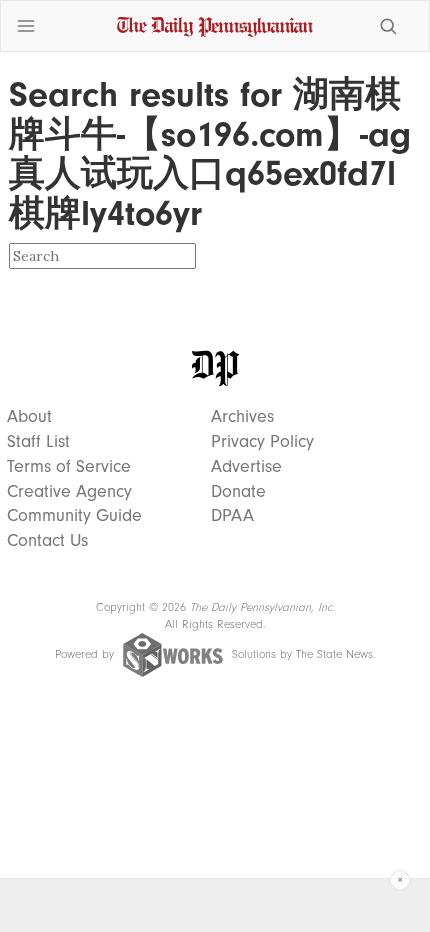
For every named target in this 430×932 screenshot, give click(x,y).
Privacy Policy (262, 442)
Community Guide (74, 516)
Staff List (38, 442)
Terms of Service (69, 467)
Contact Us (47, 541)
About (29, 417)
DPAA (232, 516)
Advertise (246, 467)
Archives (242, 417)
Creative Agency (69, 492)
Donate (238, 492)
